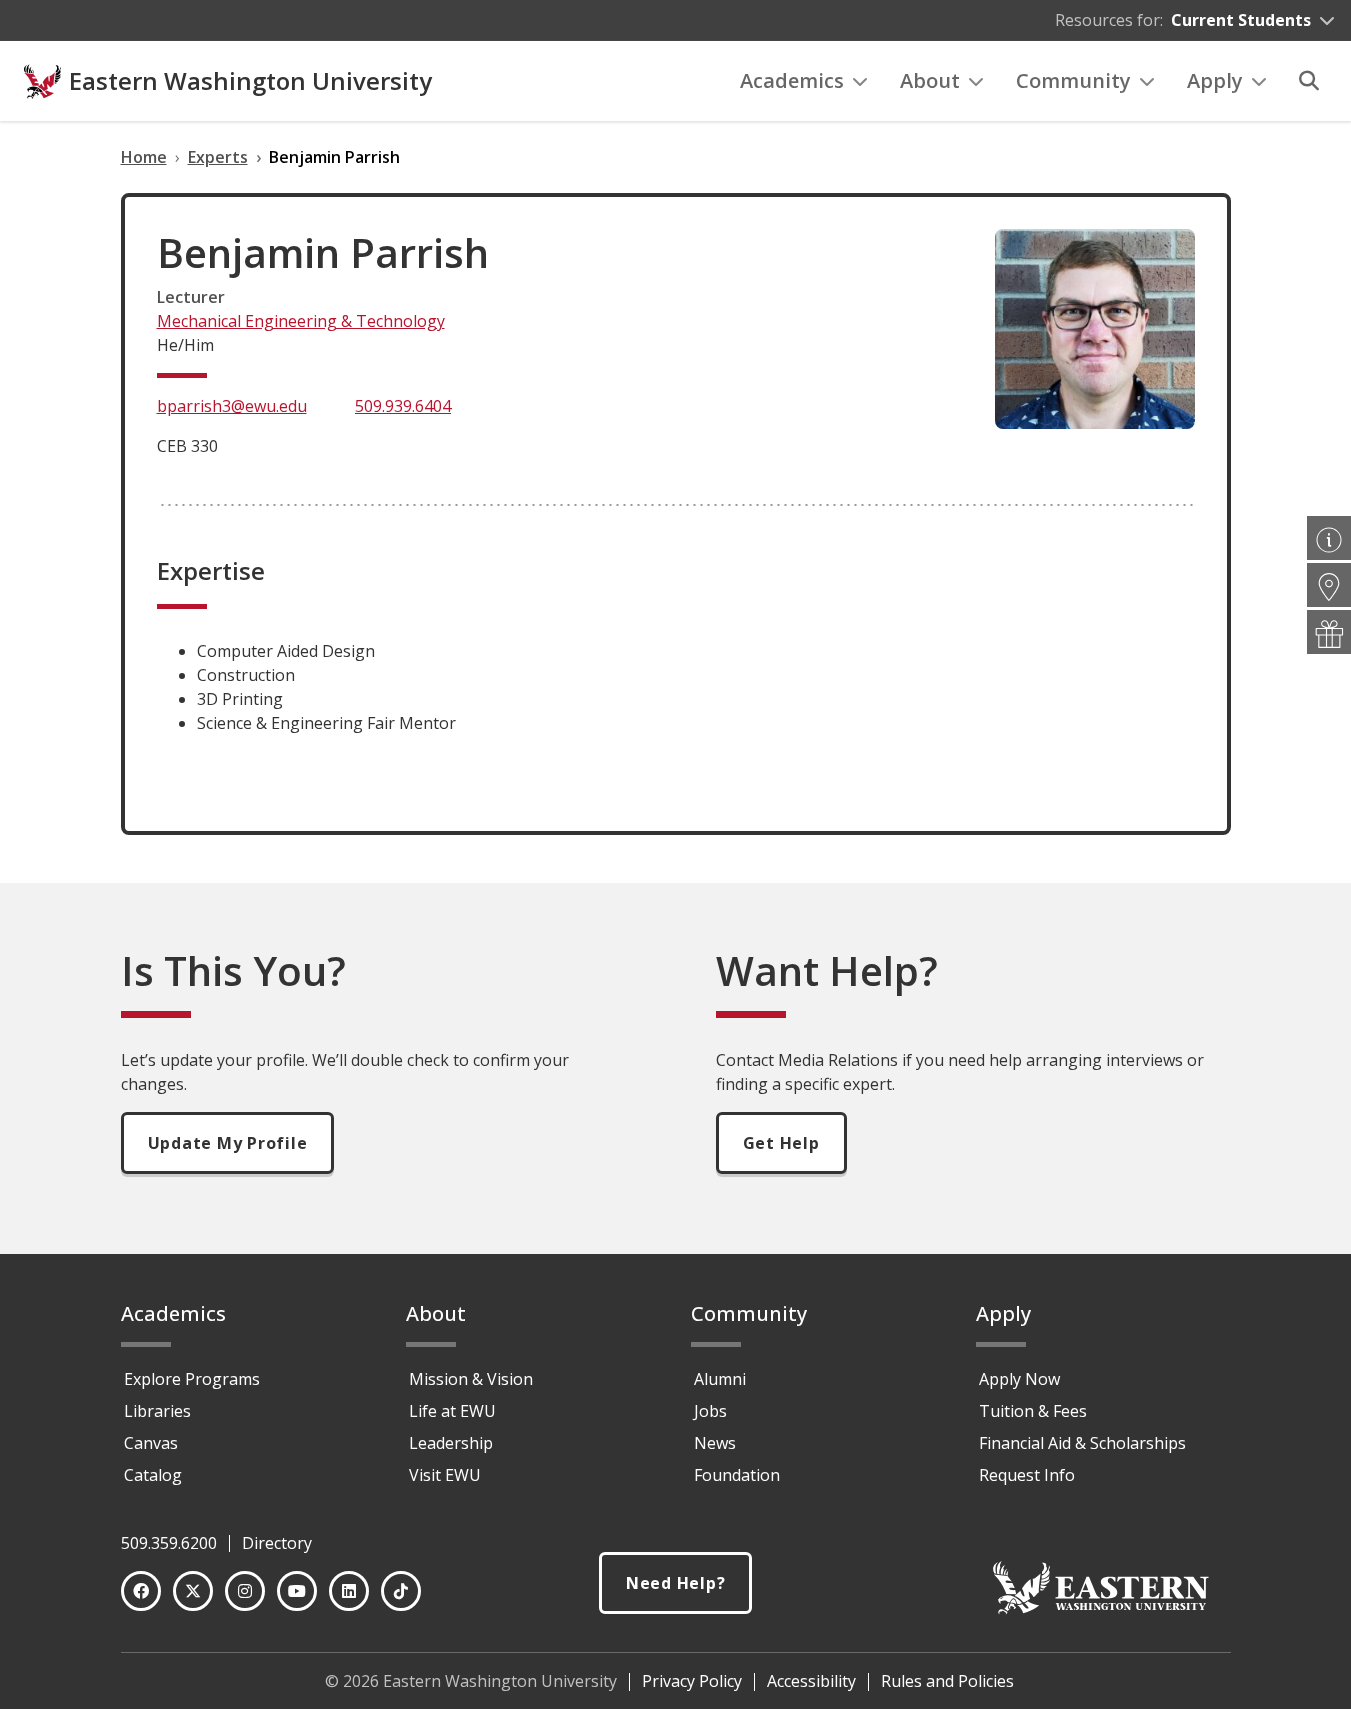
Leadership (451, 1443)
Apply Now (1019, 1379)
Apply (1215, 80)
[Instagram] (245, 1591)
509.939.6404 (403, 406)
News (715, 1443)
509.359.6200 (169, 1543)
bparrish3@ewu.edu (232, 406)
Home (144, 157)
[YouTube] (297, 1591)
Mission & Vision (471, 1379)
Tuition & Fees (1033, 1411)
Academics (792, 80)
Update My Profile (228, 1143)
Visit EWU (445, 1475)
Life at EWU (452, 1411)
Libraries (157, 1411)
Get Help (781, 1143)
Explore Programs (192, 1379)
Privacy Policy (692, 1681)
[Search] (1309, 81)
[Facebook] (141, 1591)
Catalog (153, 1475)
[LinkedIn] (349, 1591)
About (930, 80)
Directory (277, 1543)
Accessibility (811, 1681)
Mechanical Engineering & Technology (301, 321)
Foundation (737, 1475)
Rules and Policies (947, 1681)
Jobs (710, 1411)
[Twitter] (193, 1591)
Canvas (151, 1443)
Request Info (1027, 1475)
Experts (218, 157)
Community (1073, 80)
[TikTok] (401, 1591)
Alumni (720, 1379)
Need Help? (676, 1583)
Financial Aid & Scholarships (1082, 1443)
